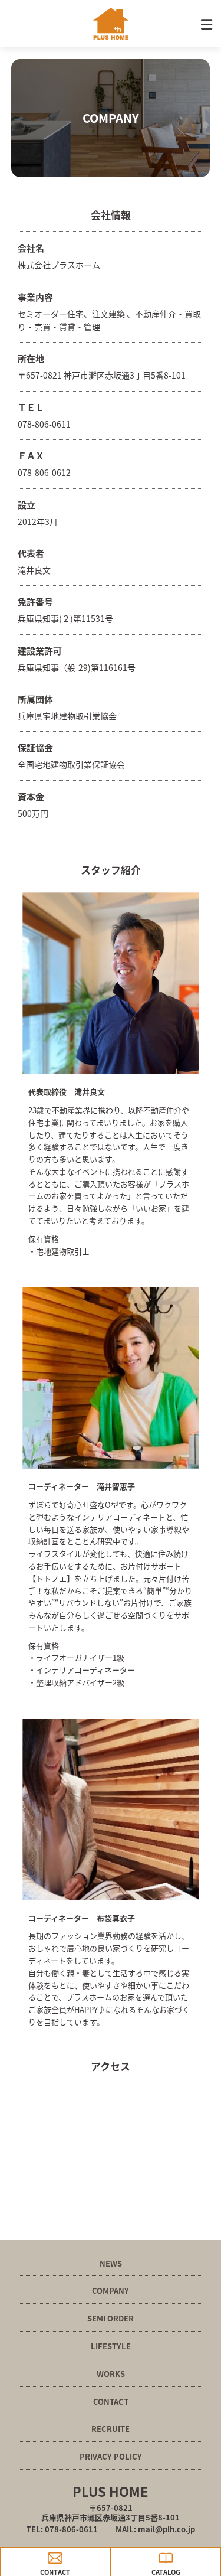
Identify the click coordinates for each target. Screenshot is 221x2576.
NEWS (111, 2263)
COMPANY (111, 2290)
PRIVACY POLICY (111, 2456)
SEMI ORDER (111, 2318)
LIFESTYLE (111, 2346)
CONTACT (111, 2401)
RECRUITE (111, 2429)
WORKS (111, 2374)
